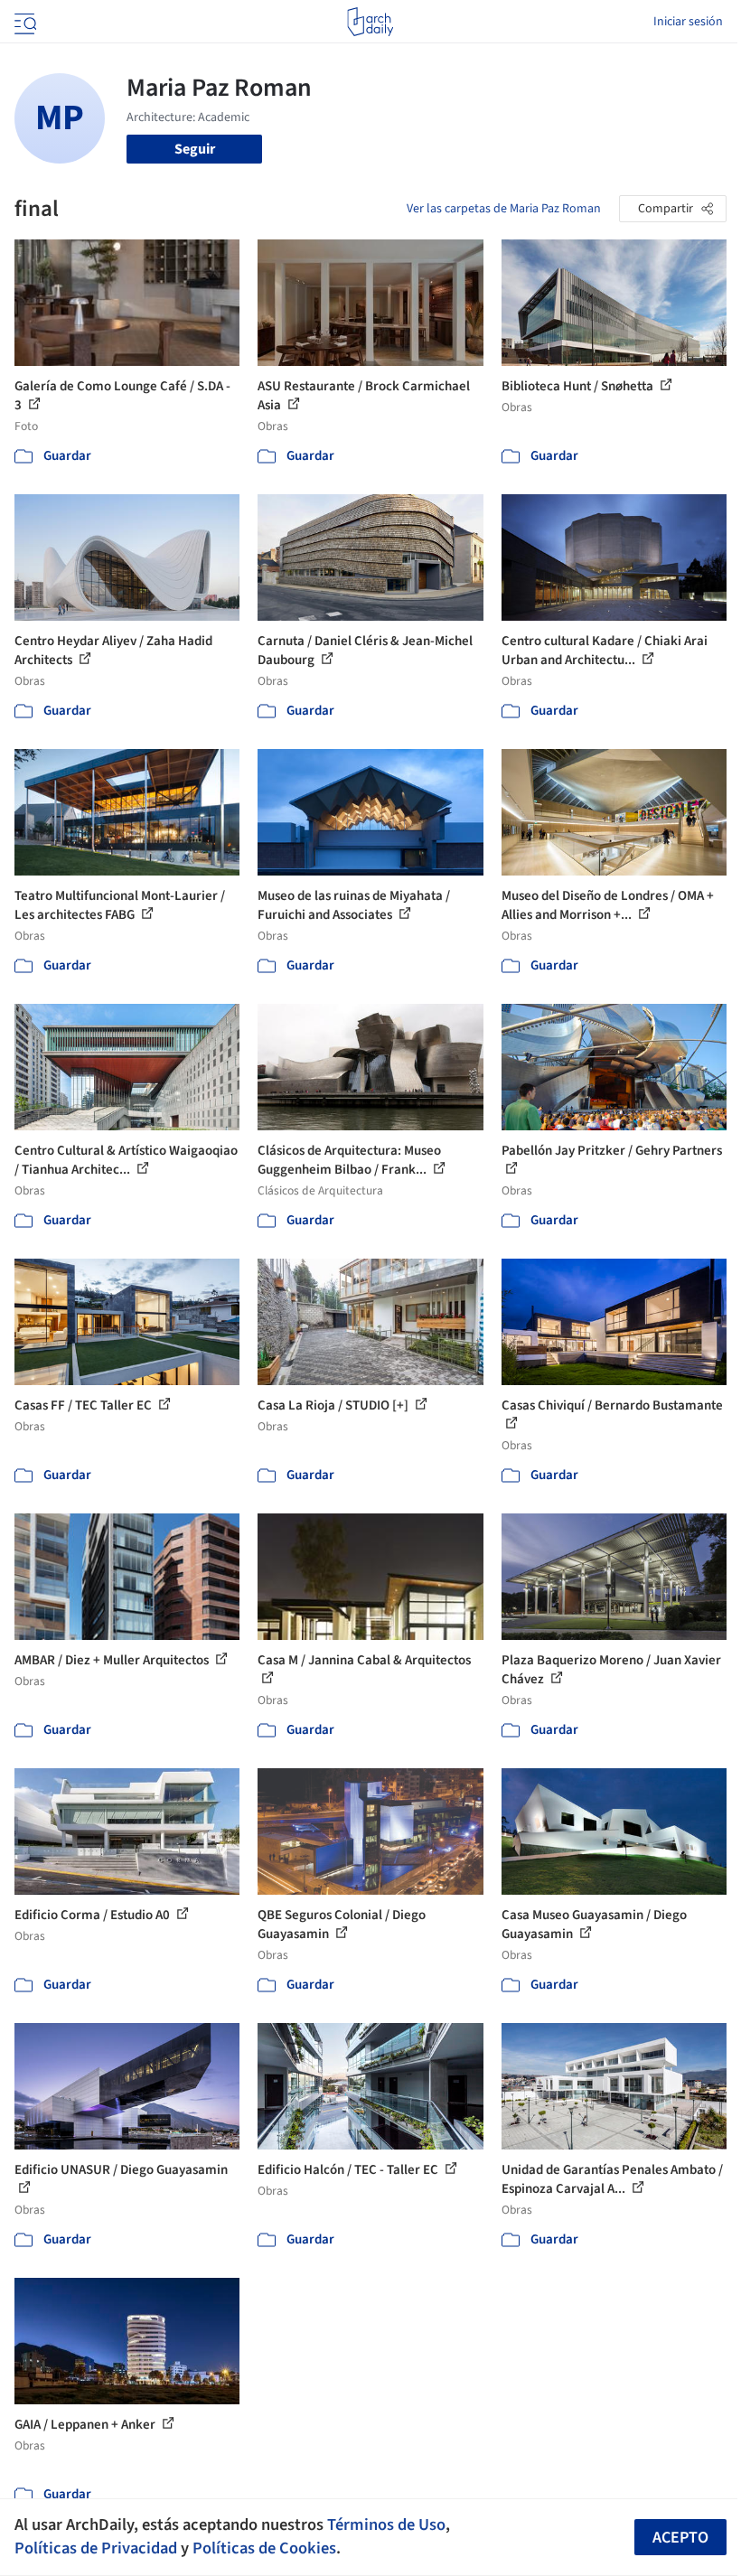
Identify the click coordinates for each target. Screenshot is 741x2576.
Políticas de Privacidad (96, 2548)
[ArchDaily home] (370, 22)
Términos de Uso (386, 2524)
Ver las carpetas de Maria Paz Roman (504, 209)
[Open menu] (23, 22)
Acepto (680, 2538)
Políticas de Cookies (264, 2548)
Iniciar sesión (688, 22)
